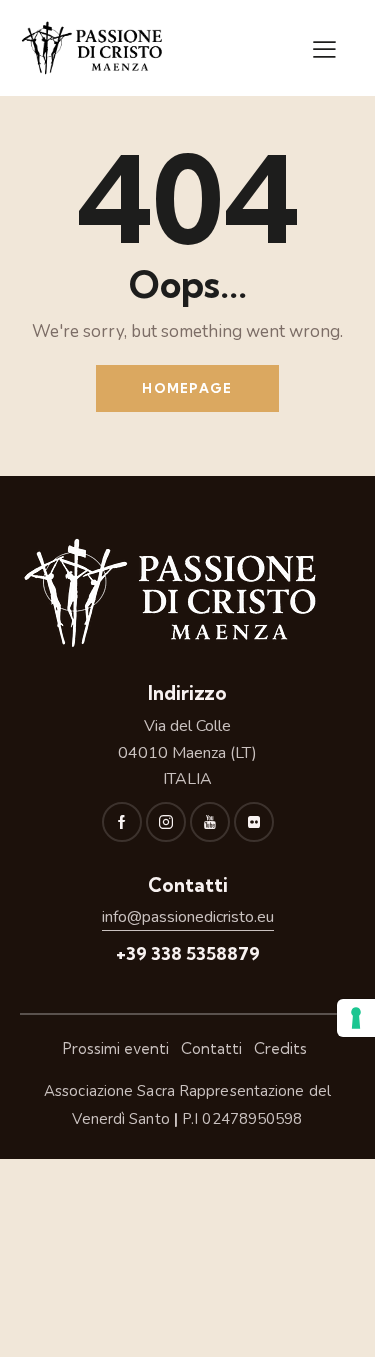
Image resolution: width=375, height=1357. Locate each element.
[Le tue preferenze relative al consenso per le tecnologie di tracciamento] (356, 1018)
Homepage (187, 388)
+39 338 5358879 (188, 953)
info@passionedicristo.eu (188, 917)
